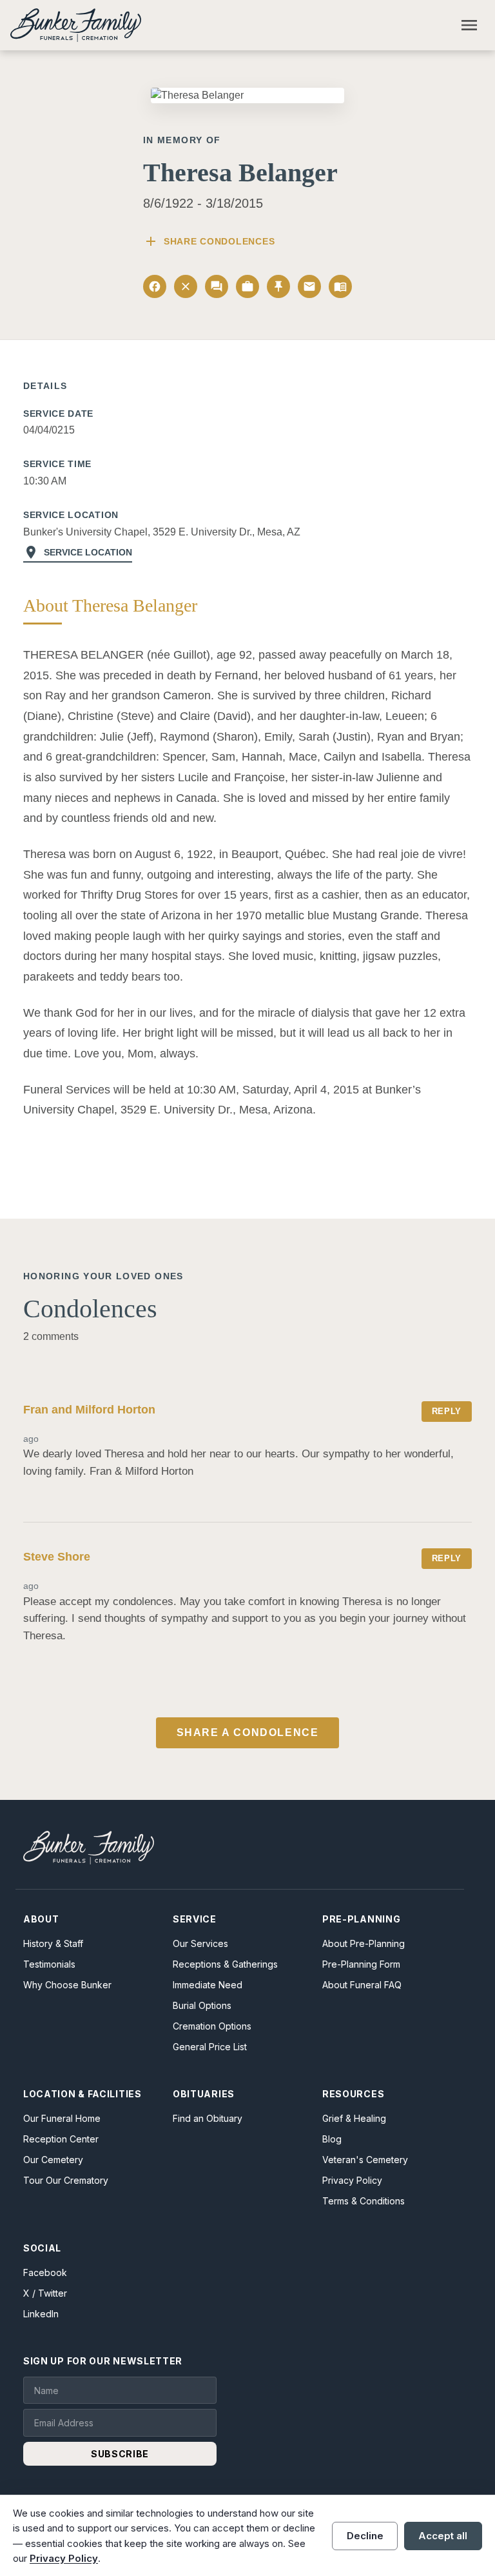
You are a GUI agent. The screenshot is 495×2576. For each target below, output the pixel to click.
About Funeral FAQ (362, 1985)
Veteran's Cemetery (365, 2160)
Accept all (443, 2536)
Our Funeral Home (62, 2118)
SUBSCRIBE (120, 2454)
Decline (365, 2536)
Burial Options (202, 2005)
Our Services (200, 1943)
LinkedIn (41, 2314)
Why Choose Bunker (67, 1985)
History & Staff (53, 1943)
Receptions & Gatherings (225, 1964)
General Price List (210, 2047)
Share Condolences (209, 241)
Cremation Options (212, 2026)
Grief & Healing (354, 2118)
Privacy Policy (352, 2180)
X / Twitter (45, 2293)
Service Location (78, 552)
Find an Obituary (208, 2118)
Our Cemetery (53, 2160)
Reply (447, 1411)
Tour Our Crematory (66, 2180)
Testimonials (49, 1964)
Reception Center (61, 2139)
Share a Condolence (248, 1732)
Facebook (45, 2272)
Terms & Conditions (364, 2201)
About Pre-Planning (364, 1943)
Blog (332, 2139)
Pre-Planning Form (361, 1964)
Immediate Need (208, 1985)
